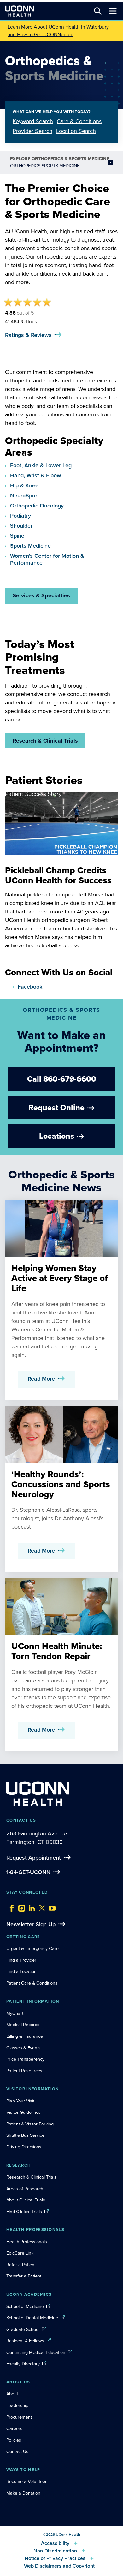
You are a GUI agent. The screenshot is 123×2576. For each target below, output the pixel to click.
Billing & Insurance (25, 2036)
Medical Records (23, 2025)
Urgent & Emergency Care (32, 1948)
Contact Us (17, 2451)
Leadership (17, 2405)
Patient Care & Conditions (32, 1983)
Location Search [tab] (76, 131)
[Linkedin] (30, 1907)
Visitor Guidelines (23, 2112)
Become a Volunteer (26, 2481)
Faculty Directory (23, 2364)
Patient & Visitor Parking (30, 2124)
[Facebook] (10, 1907)
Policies (14, 2440)
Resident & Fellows (25, 2341)
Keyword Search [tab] (33, 121)
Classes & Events (23, 2048)
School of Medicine (25, 2306)
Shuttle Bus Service (25, 2135)
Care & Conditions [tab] (79, 121)
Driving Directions (24, 2147)
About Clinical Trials (26, 2200)
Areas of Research (25, 2189)
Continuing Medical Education (36, 2352)
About (12, 2394)
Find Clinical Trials (24, 2212)
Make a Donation (23, 2493)
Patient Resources (24, 2071)
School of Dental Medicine (32, 2318)
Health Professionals (27, 2242)
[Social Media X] (40, 1907)
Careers (14, 2428)
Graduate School (23, 2329)
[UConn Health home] (20, 11)
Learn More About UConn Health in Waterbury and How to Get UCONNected (58, 31)
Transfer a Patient (24, 2276)
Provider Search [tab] (32, 131)
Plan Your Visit (20, 2101)
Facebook (30, 987)
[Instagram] (20, 1907)
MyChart (15, 2013)
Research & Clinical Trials (45, 741)
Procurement (19, 2417)
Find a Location (21, 1971)
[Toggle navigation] (113, 11)
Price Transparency (25, 2059)
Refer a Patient (21, 2265)
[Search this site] (98, 11)
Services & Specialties (41, 595)
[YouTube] (50, 1907)
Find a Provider (21, 1960)
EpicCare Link (20, 2253)
